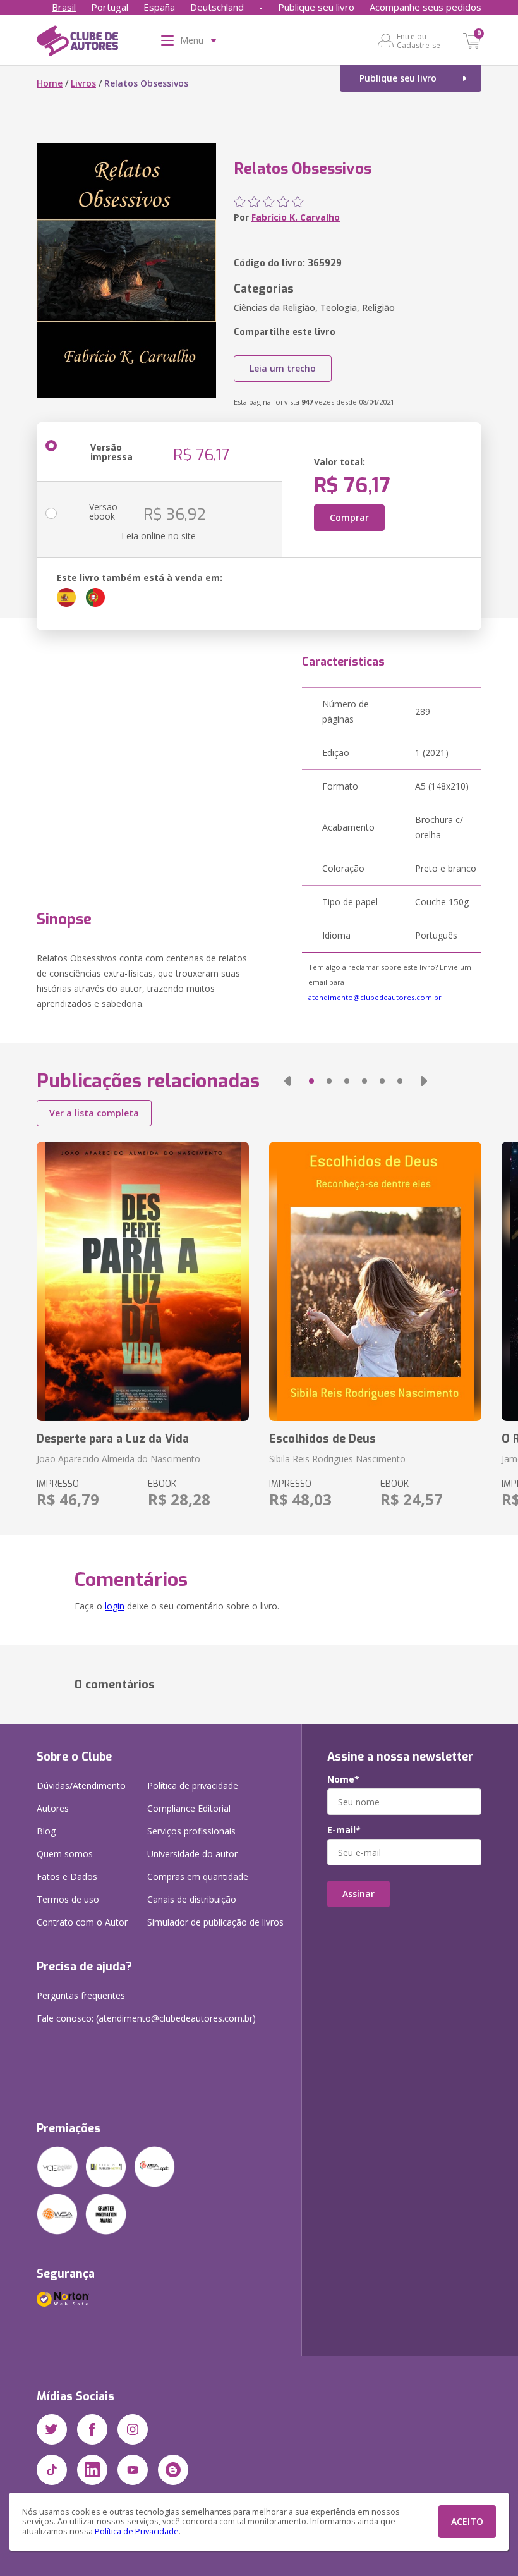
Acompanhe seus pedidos (425, 7)
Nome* (343, 1779)
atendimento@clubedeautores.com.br (375, 997)
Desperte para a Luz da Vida (113, 1439)
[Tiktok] (52, 2470)
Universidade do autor (192, 1854)
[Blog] (173, 2470)
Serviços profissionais (191, 1831)
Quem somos (65, 1854)
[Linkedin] (92, 2470)
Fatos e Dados (67, 1877)
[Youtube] (133, 2470)
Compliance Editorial (189, 1808)
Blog (46, 1831)
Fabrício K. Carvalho (296, 217)
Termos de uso (68, 1899)
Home (50, 83)
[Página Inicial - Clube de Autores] (77, 43)
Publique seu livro (316, 7)
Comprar (349, 517)
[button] (287, 1081)
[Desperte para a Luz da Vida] (143, 1281)
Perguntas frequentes (81, 1995)
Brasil (64, 7)
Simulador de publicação (215, 1922)
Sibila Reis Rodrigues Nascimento (337, 1459)
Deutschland (217, 7)
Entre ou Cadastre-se (419, 40)
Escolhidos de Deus (322, 1439)
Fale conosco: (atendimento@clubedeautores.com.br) (146, 2018)
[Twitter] (52, 2429)
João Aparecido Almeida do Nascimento (118, 1459)
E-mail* (344, 1830)
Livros (83, 83)
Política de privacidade (193, 1785)
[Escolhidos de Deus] (375, 1281)
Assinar (358, 1894)
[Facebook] (92, 2429)
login (115, 1606)
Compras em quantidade (198, 1877)
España (159, 7)
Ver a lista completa (94, 1113)
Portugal (110, 7)
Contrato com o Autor (82, 1922)
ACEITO (467, 2521)
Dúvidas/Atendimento (81, 1785)
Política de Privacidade (137, 2531)
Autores (53, 1808)
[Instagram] (133, 2429)
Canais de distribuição (192, 1899)
